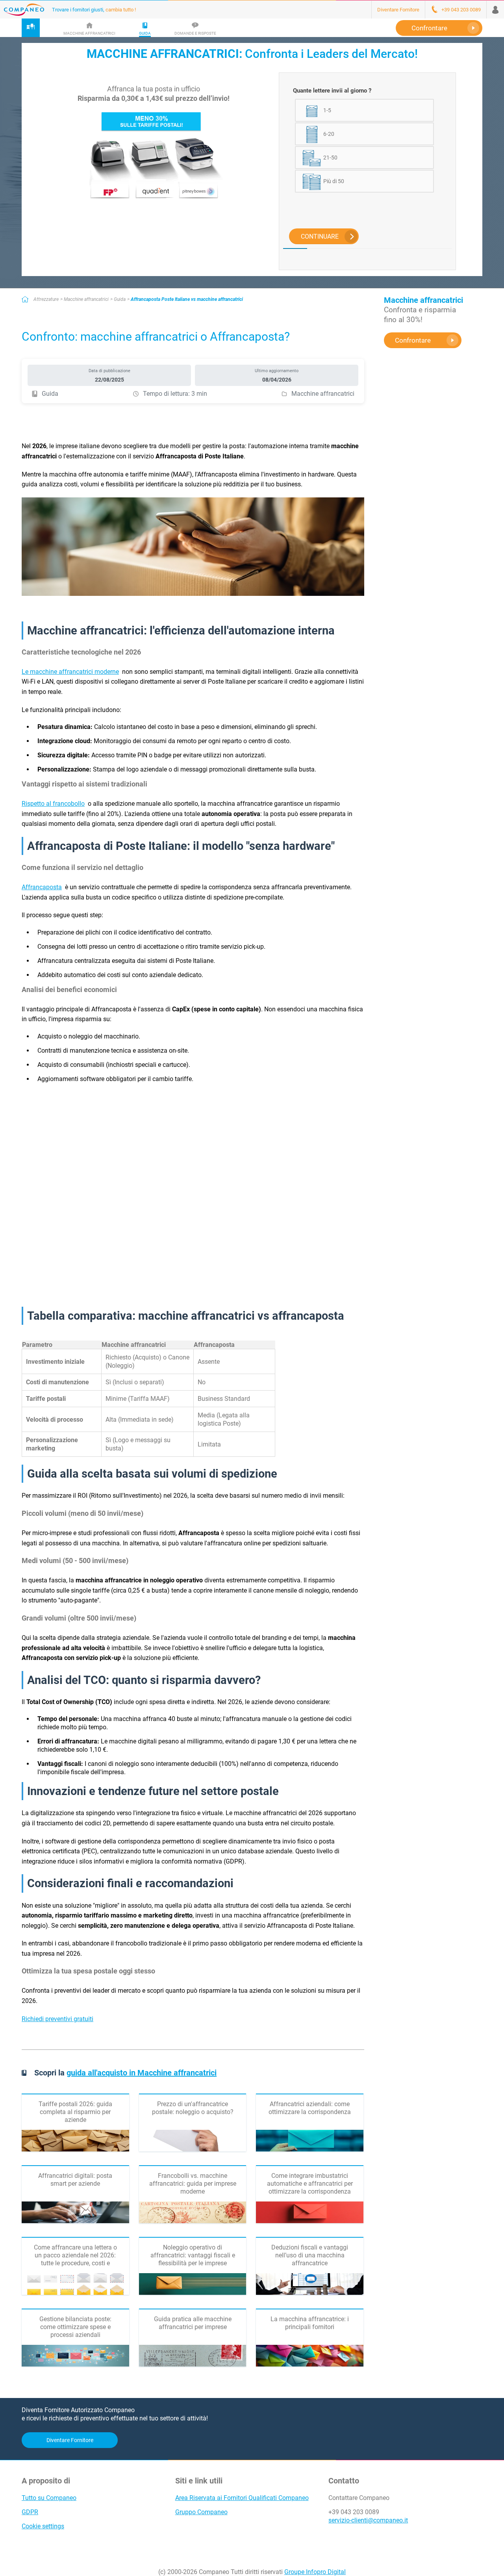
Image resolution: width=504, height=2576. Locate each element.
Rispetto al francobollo (53, 804)
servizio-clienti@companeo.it (368, 2520)
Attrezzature (46, 299)
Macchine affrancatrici (86, 299)
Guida (120, 299)
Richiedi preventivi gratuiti (57, 2019)
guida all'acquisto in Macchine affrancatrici (142, 2073)
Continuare (320, 236)
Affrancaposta (42, 887)
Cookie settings (43, 2526)
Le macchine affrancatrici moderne (70, 672)
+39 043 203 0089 (354, 2512)
